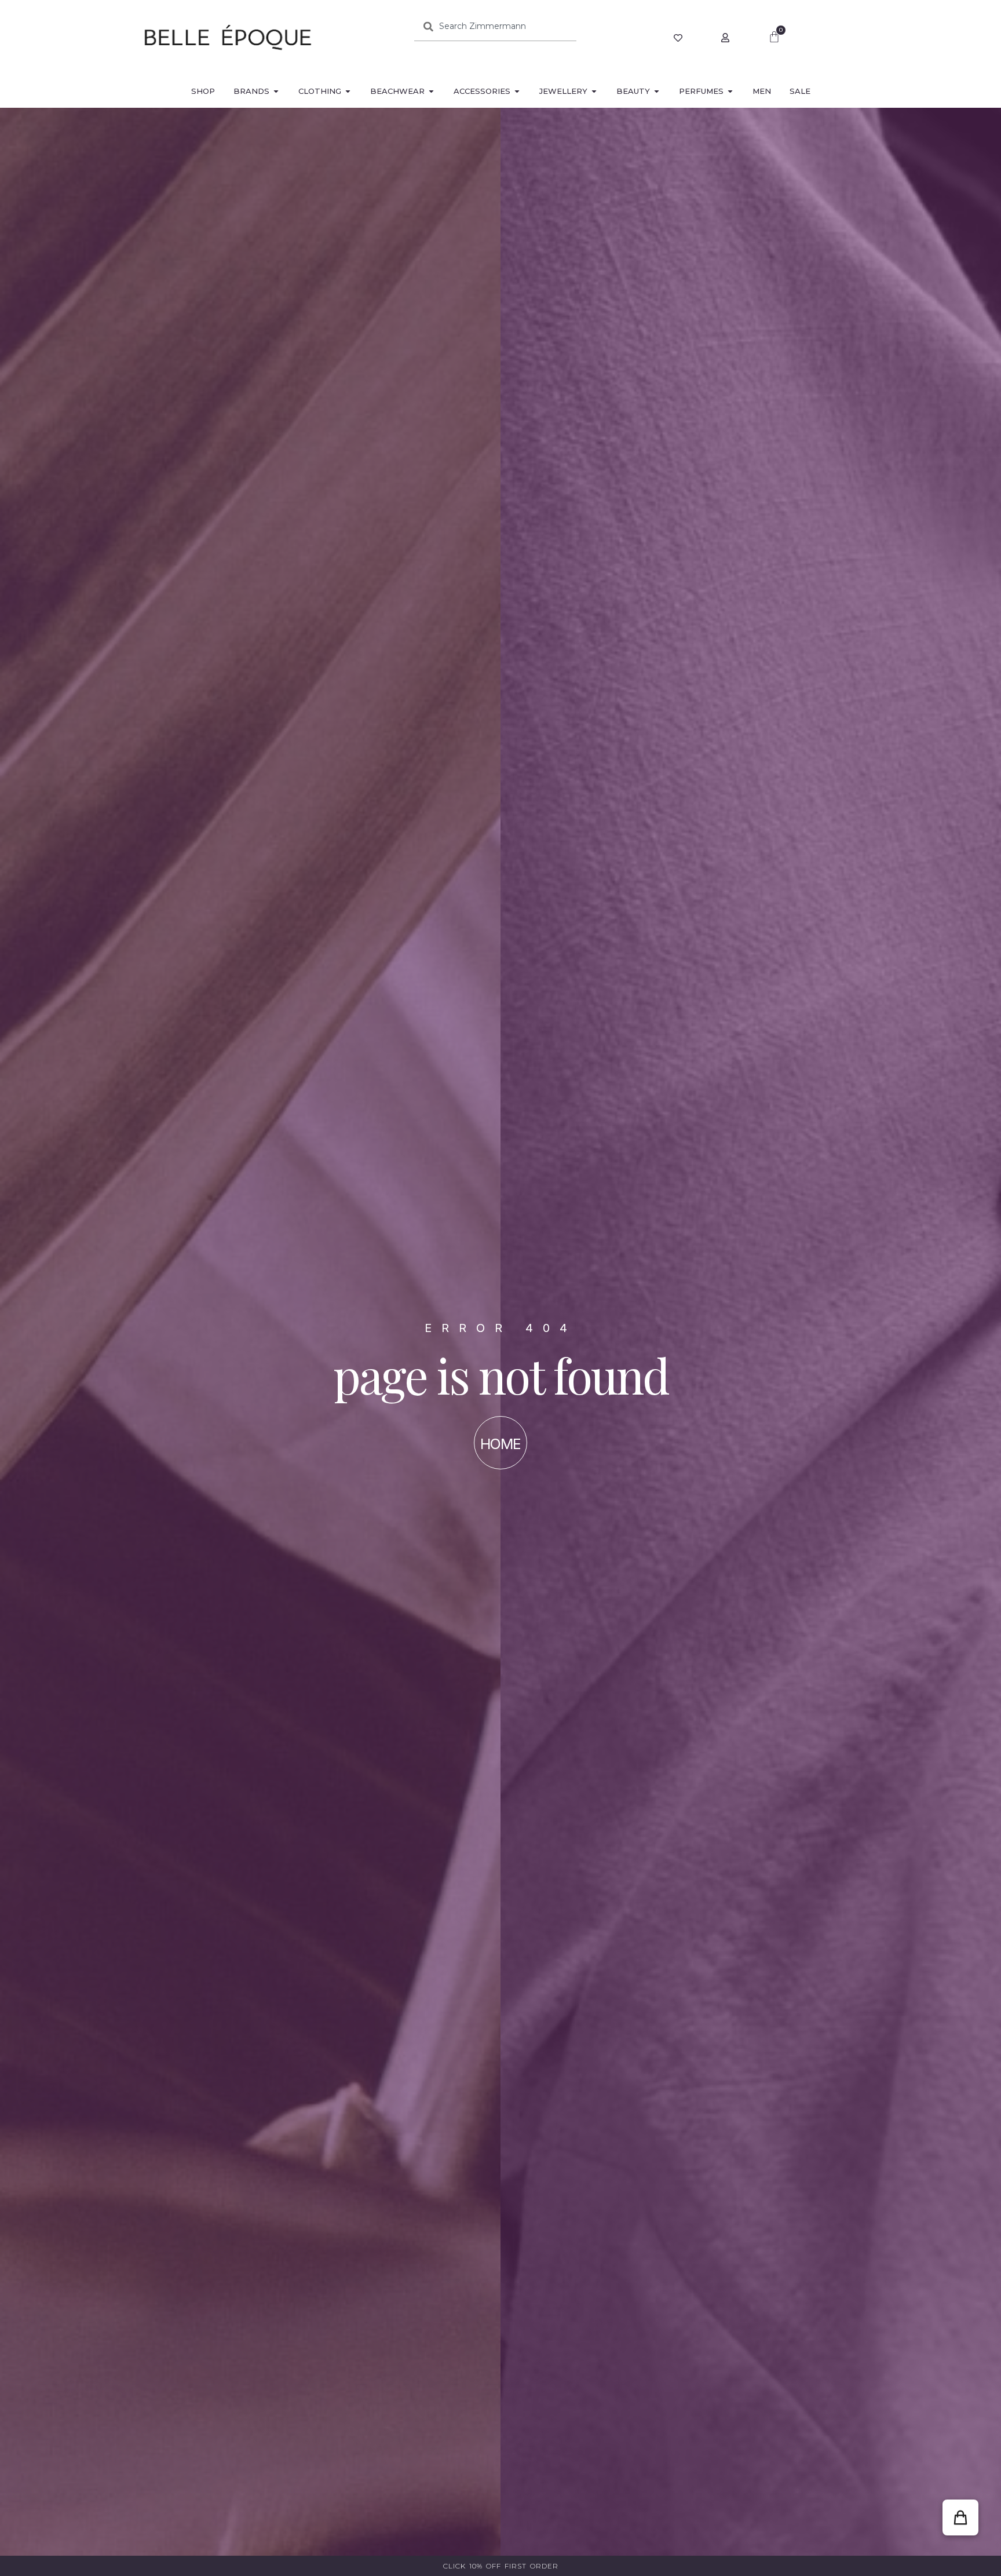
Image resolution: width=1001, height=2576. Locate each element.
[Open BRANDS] (276, 92)
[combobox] (495, 26)
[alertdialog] (500, 2566)
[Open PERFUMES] (730, 92)
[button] (960, 2517)
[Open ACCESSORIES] (517, 92)
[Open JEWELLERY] (594, 92)
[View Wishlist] (679, 38)
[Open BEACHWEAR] (431, 92)
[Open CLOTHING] (348, 92)
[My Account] (727, 38)
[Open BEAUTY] (657, 92)
